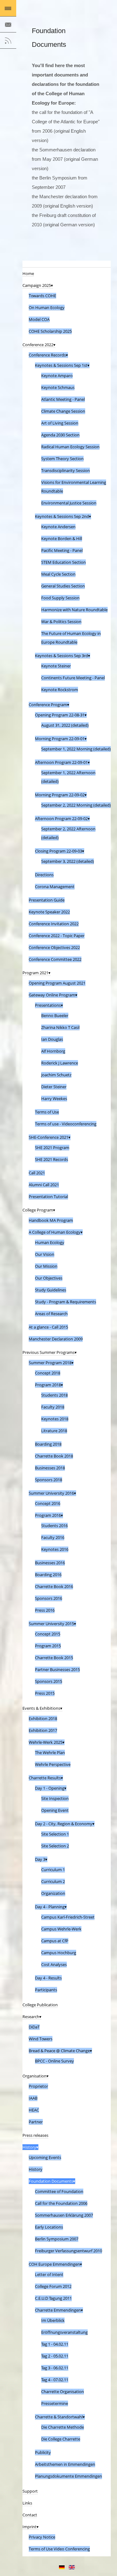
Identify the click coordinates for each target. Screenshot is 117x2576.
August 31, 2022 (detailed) (65, 725)
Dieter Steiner (54, 1087)
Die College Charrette (61, 2439)
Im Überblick (53, 2320)
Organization (53, 1893)
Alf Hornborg (53, 1051)
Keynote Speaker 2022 (49, 912)
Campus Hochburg (59, 1953)
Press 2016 (45, 1610)
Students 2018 (54, 1395)
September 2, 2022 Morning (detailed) (76, 805)
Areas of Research (51, 1314)
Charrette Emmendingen (58, 2310)
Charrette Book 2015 (54, 1658)
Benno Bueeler (55, 1015)
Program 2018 (48, 1385)
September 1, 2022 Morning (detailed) (76, 749)
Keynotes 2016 (55, 1549)
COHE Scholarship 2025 (50, 331)
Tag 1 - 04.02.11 (55, 2344)
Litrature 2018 (54, 1431)
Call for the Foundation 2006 (61, 2203)
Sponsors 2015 (49, 1681)
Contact (30, 2515)
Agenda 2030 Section (60, 435)
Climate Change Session (63, 411)
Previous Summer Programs (49, 1352)
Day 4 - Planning (50, 1907)
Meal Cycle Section (58, 574)
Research (31, 2017)
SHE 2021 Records (51, 1159)
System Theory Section (62, 459)
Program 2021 (35, 973)
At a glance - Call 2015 (48, 1327)
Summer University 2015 (51, 1624)
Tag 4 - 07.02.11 (55, 2380)
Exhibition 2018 (43, 1718)
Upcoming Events (45, 2157)
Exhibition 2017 (43, 1730)
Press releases (35, 2135)
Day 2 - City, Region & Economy (64, 1824)
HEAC (34, 2110)
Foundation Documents (51, 2181)
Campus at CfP (55, 1941)
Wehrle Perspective (53, 1764)
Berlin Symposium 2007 (57, 2239)
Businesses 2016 (50, 1563)
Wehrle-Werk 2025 (46, 1742)
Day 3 (40, 1859)
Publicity (43, 2452)
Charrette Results (45, 1778)
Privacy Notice (42, 2537)
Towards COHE (42, 296)
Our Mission (46, 1266)
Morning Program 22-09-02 (60, 795)
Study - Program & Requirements (66, 1302)
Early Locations (49, 2227)
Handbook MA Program (51, 1220)
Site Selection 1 (55, 1834)
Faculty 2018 (53, 1407)
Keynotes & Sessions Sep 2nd (62, 516)
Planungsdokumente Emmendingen (68, 2476)
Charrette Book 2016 (54, 1586)
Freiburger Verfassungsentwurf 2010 (68, 2251)
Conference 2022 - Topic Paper (57, 936)
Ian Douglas (52, 1039)
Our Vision (45, 1254)
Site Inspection (55, 1798)
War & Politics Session (61, 622)
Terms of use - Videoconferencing (66, 1124)
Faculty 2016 (53, 1537)
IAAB (33, 2098)
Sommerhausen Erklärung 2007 (64, 2215)
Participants (46, 1990)
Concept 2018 (48, 1373)
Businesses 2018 (50, 1468)
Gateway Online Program (52, 995)
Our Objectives (49, 1278)
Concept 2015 (48, 1634)
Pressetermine (55, 2403)
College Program (38, 1210)
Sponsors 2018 (49, 1480)
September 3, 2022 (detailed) (68, 861)
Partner (36, 2122)
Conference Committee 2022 (55, 959)
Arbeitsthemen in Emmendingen (65, 2464)
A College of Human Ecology (55, 1232)
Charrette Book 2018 (54, 1456)
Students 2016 (54, 1526)
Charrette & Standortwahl (59, 2417)
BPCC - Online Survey (54, 2061)
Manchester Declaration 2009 (56, 1339)
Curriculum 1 (53, 1870)
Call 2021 (37, 1173)
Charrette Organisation (63, 2392)
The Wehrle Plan (50, 1753)
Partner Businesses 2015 (57, 1669)
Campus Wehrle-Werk (61, 1929)
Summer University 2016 (51, 1493)
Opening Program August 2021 (57, 983)
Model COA (39, 319)
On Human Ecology (47, 307)
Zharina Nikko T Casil (60, 1027)
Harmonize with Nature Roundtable (74, 610)
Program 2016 (48, 1515)
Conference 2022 (38, 345)
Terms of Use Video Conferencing (59, 2549)
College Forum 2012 (53, 2286)
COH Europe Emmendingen (54, 2264)
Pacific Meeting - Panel (62, 550)
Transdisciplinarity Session (66, 470)
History (29, 2147)
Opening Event (55, 1810)
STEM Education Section (63, 562)
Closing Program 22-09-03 (58, 851)
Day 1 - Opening (50, 1788)
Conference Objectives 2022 (54, 947)
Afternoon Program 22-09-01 (61, 762)
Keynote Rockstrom (60, 690)
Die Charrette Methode (63, 2427)
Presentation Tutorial (48, 1197)
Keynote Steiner (56, 666)
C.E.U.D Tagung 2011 (53, 2298)
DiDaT (34, 2027)
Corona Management (55, 887)
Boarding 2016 (48, 1575)
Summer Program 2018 (50, 1363)
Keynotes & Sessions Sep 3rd (61, 656)
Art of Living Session (60, 423)
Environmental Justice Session (69, 503)
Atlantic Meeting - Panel (63, 399)
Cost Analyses (54, 1964)
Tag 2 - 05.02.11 (55, 2356)
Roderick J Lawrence (60, 1063)
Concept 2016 (48, 1503)
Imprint (29, 2527)
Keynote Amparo (57, 376)
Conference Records (47, 355)
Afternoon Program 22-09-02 (61, 819)
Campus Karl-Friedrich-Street (68, 1917)
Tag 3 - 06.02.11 (55, 2368)
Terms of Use (47, 1112)
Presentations (48, 1005)
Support (30, 2491)
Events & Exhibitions (41, 1708)
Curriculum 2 (53, 1881)
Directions (44, 875)
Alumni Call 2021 (44, 1185)
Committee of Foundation (59, 2191)
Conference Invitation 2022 (54, 924)
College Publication (40, 2005)
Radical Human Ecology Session (70, 447)
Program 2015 (48, 1646)
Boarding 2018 (48, 1444)
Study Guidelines (51, 1290)
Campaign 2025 (37, 285)
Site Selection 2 (55, 1846)
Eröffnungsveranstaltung (64, 2332)
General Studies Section (63, 586)
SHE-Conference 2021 (49, 1137)
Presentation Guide (47, 900)
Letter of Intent (49, 2274)
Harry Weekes (54, 1099)
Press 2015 (45, 1693)
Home (28, 273)
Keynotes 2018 (55, 1419)
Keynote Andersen (58, 527)
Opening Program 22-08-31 (60, 715)
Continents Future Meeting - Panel (73, 678)
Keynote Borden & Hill (62, 538)
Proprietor (38, 2086)
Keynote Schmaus (58, 387)
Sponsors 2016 (49, 1598)
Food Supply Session (60, 598)
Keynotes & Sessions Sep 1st (61, 365)
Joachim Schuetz (56, 1075)
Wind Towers (41, 2039)
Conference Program (48, 705)
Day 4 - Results (48, 1978)
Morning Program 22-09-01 (60, 739)
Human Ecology (50, 1242)
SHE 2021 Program (52, 1148)
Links (27, 2503)
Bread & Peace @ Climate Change (59, 2051)
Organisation (34, 2076)
